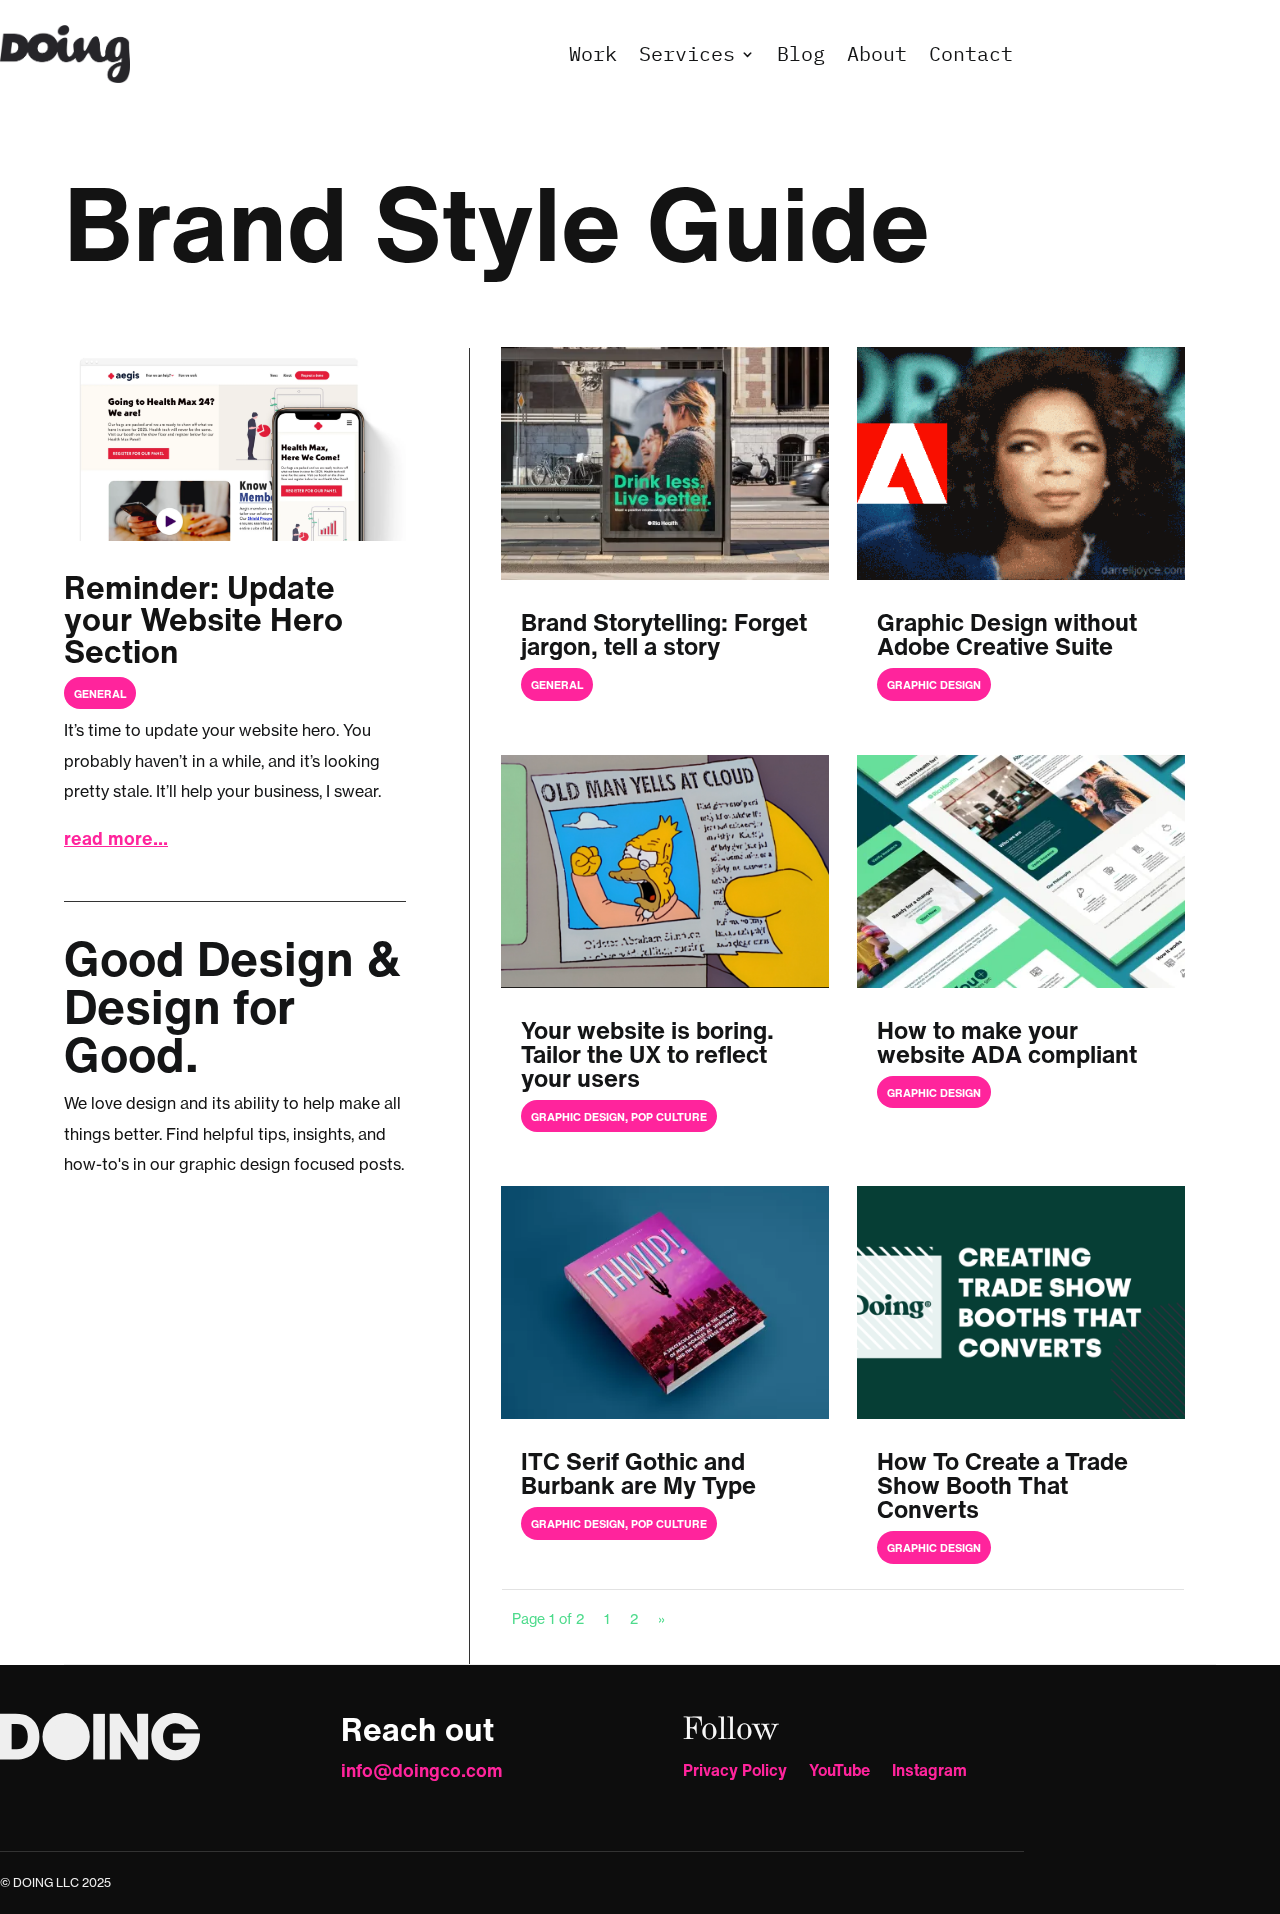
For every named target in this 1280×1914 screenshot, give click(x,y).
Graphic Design (934, 685)
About (877, 53)
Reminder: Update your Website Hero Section (203, 619)
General (100, 694)
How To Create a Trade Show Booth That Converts (1002, 1485)
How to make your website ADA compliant (1007, 1042)
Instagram (929, 1772)
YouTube (839, 1772)
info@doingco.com (422, 1770)
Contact (971, 53)
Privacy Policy (735, 1772)
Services (687, 53)
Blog (801, 53)
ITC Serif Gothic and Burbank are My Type (638, 1473)
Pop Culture (669, 1117)
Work (593, 53)
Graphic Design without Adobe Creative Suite (1007, 634)
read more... (116, 838)
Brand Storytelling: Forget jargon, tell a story (664, 634)
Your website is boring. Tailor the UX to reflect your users (647, 1054)
